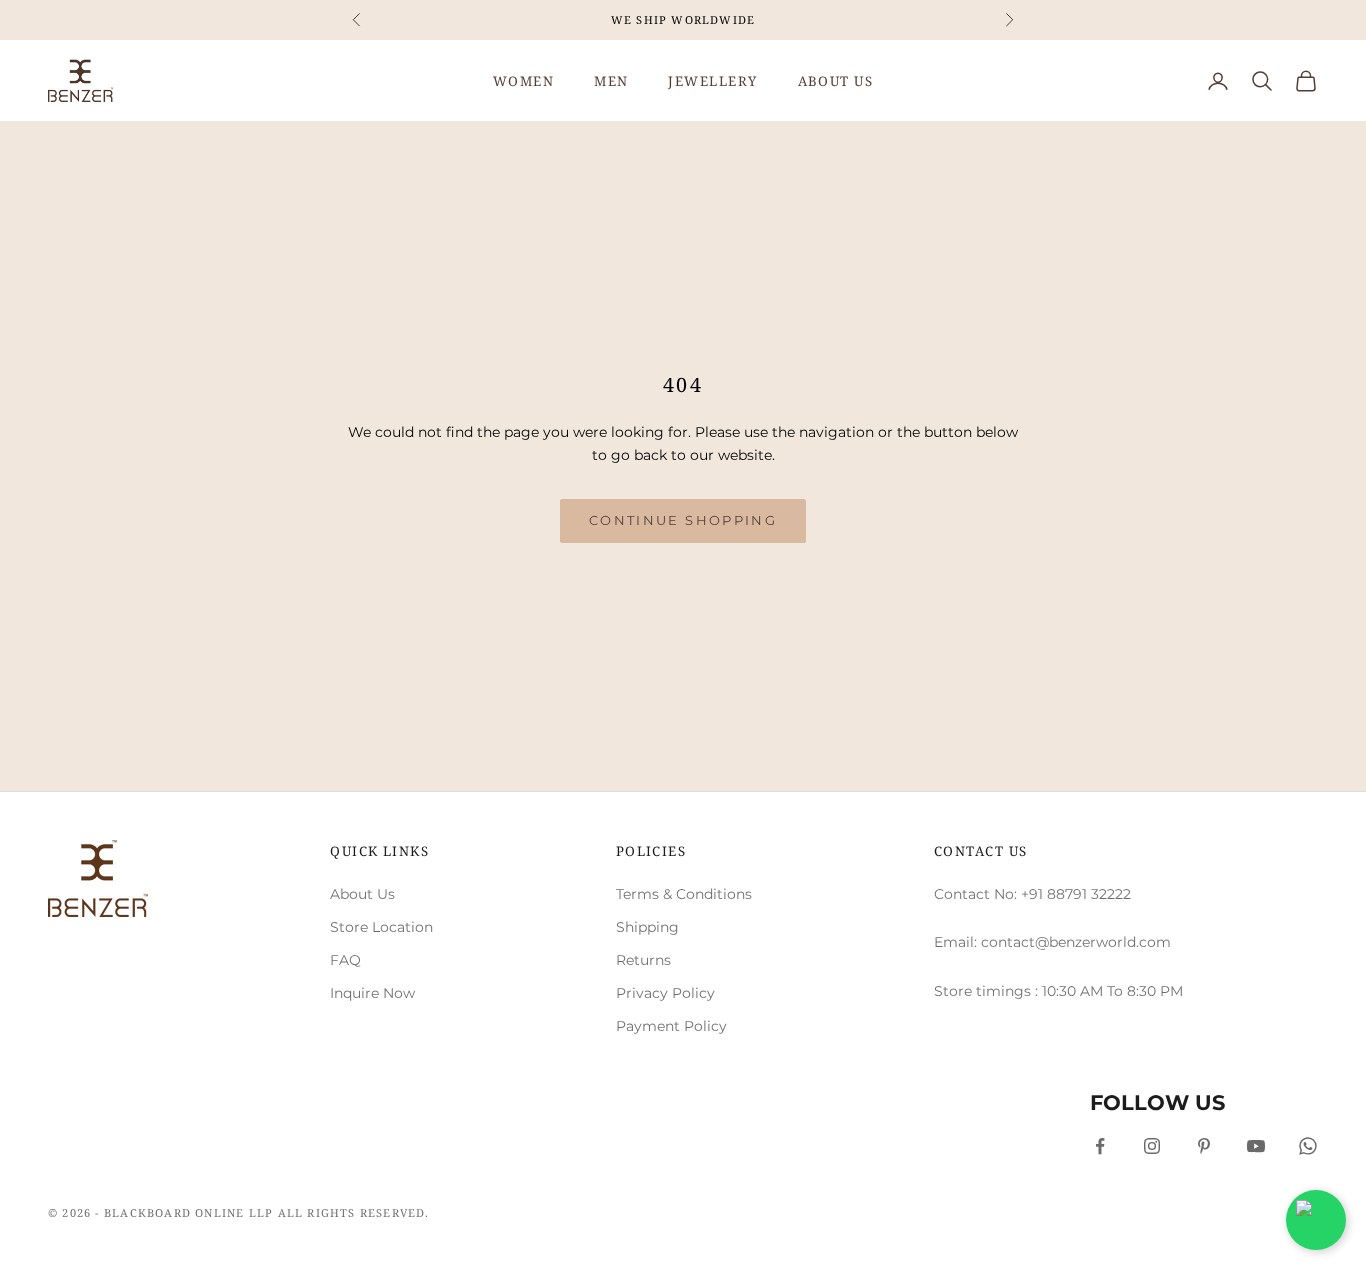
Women (523, 81)
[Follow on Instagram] (1152, 1146)
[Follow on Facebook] (1100, 1146)
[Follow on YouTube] (1256, 1146)
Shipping (647, 927)
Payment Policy (671, 1026)
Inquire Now (372, 993)
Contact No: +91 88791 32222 (1032, 894)
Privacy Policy (665, 993)
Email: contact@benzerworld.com (1052, 942)
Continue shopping (683, 520)
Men (611, 81)
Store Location (381, 927)
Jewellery (712, 81)
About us (836, 81)
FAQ (345, 960)
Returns (643, 960)
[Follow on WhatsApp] (1308, 1146)
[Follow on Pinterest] (1204, 1146)
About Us (362, 894)
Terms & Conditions (684, 894)
